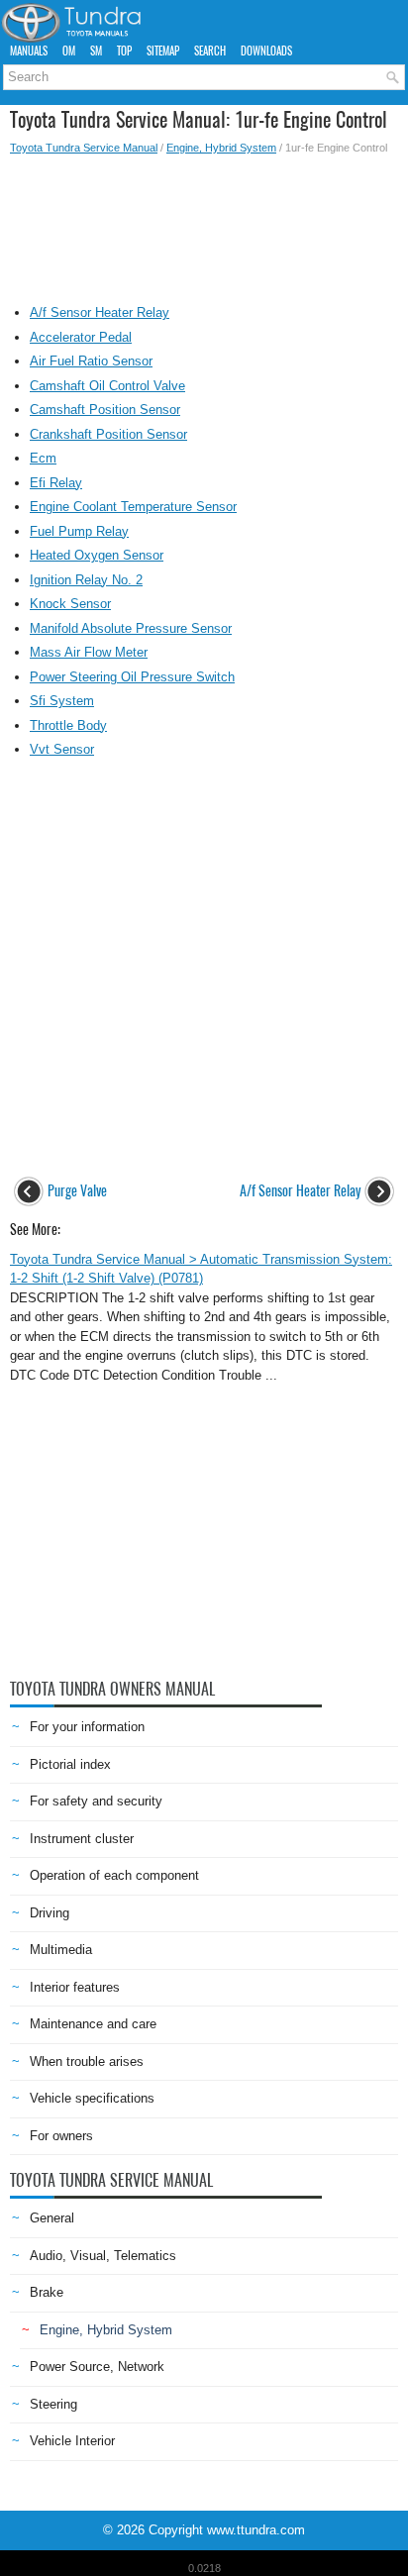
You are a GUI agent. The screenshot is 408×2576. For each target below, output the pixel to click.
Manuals (29, 51)
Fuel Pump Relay (79, 531)
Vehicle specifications (92, 2098)
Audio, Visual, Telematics (103, 2256)
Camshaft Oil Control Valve (107, 386)
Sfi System (62, 701)
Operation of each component (114, 1875)
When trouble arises (87, 2061)
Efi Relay (56, 483)
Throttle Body (68, 725)
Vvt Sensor (62, 749)
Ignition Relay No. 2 (86, 580)
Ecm (43, 458)
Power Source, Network (97, 2367)
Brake (47, 2292)
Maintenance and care (93, 2024)
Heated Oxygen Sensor (97, 555)
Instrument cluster (82, 1839)
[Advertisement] (204, 225)
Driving (50, 1913)
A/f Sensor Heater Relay (100, 312)
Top (124, 51)
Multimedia (61, 1950)
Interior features (75, 1987)
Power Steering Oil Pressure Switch (132, 677)
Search (210, 51)
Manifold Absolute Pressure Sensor (131, 628)
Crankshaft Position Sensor (108, 434)
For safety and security (96, 1801)
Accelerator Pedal (81, 337)
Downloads (266, 51)
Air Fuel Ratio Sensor (91, 361)
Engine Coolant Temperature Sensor (133, 507)
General (52, 2218)
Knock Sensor (70, 604)
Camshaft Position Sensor (105, 410)
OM (69, 51)
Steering (53, 2404)
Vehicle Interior (72, 2441)
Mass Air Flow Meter (89, 652)
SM (96, 51)
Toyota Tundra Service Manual (84, 148)
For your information (87, 1727)
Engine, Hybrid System (221, 148)
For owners (61, 2136)
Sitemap (163, 51)
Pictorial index (70, 1764)
